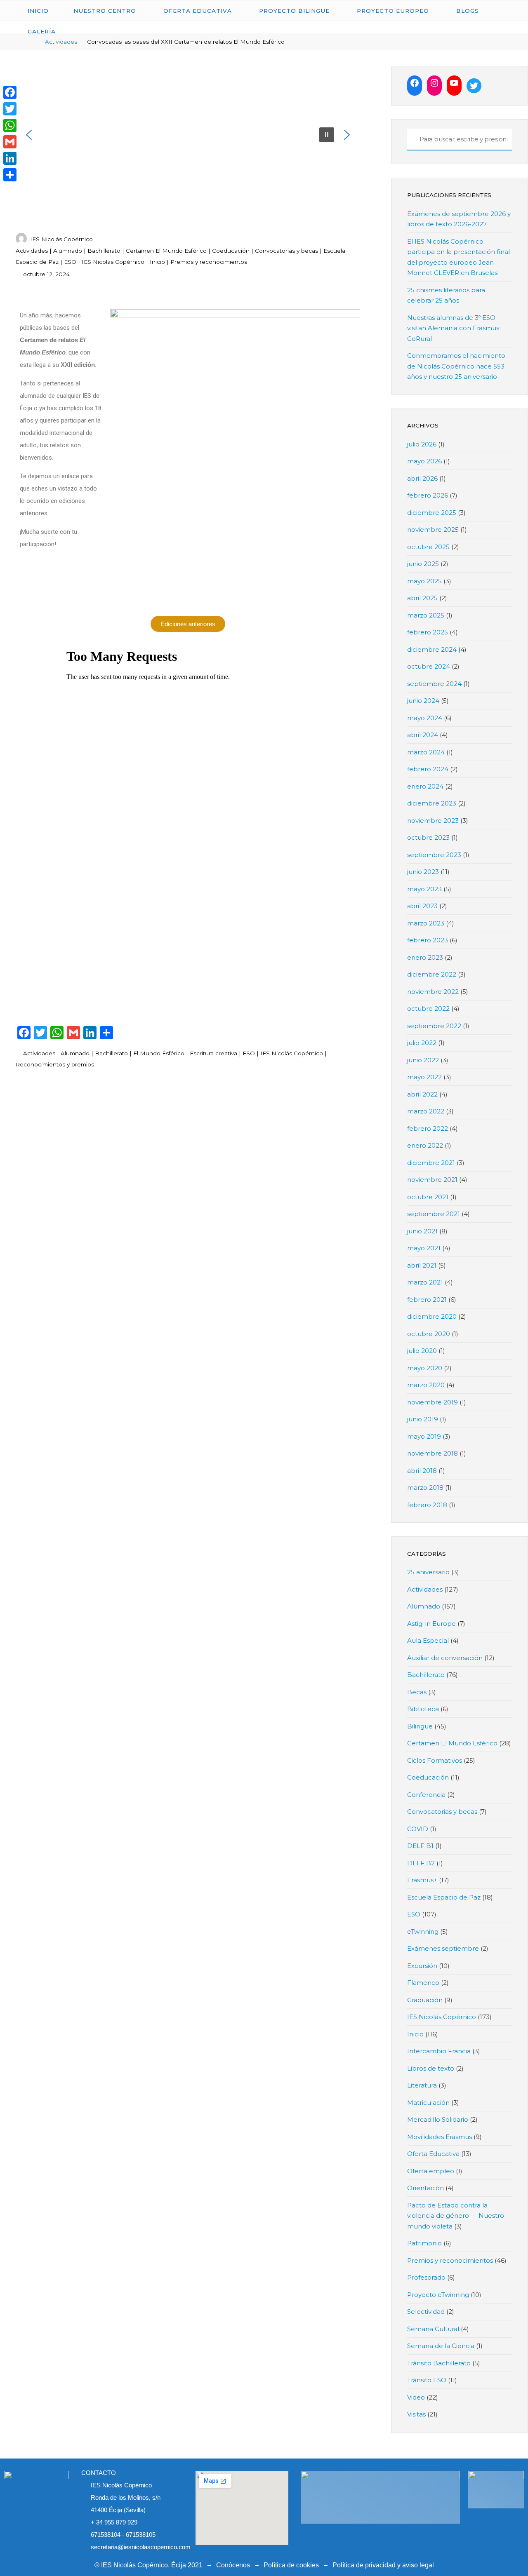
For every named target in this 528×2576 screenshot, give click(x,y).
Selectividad (426, 2312)
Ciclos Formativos (435, 1760)
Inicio (157, 262)
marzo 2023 (426, 923)
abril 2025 (422, 598)
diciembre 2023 (432, 803)
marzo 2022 (426, 1111)
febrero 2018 (427, 1505)
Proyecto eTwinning (438, 2295)
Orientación (425, 2188)
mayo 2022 (424, 1077)
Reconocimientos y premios (55, 1064)
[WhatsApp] (10, 125)
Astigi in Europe (431, 1624)
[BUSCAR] (412, 140)
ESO (70, 262)
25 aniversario (428, 1572)
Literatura (422, 2085)
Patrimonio (424, 2243)
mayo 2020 (425, 1368)
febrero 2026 (428, 495)
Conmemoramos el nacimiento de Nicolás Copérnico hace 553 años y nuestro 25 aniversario (456, 366)
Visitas (416, 2414)
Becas (417, 1692)
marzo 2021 (425, 1282)
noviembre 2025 (433, 530)
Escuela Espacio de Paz (444, 1897)
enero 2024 (425, 786)
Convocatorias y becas (286, 251)
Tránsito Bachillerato (439, 2363)
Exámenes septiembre (443, 1948)
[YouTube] (454, 83)
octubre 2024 (429, 666)
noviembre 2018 (433, 1453)
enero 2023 (425, 957)
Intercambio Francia (439, 2051)
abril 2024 (423, 735)
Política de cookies (291, 2565)
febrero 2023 (428, 940)
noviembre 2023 (433, 821)
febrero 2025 (428, 632)
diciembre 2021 (431, 1163)
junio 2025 (423, 564)
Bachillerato (104, 251)
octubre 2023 (428, 837)
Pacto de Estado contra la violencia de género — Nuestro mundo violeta (456, 2216)
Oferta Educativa (433, 2154)
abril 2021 (422, 1265)
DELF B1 (420, 1846)
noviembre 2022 (433, 992)
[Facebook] (415, 83)
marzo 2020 (426, 1385)
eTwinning (423, 1931)
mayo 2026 (424, 461)
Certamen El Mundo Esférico (166, 251)
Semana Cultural (433, 2329)
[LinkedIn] (10, 158)
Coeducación (231, 251)
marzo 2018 (425, 1488)
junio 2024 (423, 701)
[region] (188, 135)
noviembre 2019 (433, 1402)
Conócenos (233, 2565)
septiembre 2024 (434, 684)
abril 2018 (422, 1471)
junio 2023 (423, 872)
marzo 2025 (426, 615)
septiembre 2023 (434, 855)
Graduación (425, 2000)
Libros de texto (431, 2068)
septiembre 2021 (434, 1214)
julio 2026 (422, 444)
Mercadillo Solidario (438, 2119)
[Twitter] (474, 86)
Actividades (32, 251)
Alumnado (68, 251)
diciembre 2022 (432, 974)
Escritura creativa (213, 1053)
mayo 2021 (424, 1248)
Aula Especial (428, 1640)
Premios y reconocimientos (209, 262)
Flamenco (423, 1983)
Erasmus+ (422, 1880)
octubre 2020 (429, 1334)
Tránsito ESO (427, 2380)
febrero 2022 (428, 1128)
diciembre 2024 (432, 649)
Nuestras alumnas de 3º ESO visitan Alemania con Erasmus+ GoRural (455, 328)
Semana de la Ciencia (441, 2346)
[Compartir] (10, 175)
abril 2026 (422, 478)
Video (416, 2397)
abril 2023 (422, 906)
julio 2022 (422, 1043)
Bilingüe (420, 1726)
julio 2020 (422, 1351)
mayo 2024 (425, 718)
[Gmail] (10, 142)
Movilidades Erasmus (440, 2137)
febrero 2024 (428, 769)
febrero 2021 (427, 1300)
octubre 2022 (428, 1009)
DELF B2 (421, 1863)
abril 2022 (422, 1094)
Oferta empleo (431, 2171)
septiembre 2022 (434, 1026)
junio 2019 (423, 1419)
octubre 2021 (428, 1197)
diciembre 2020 (432, 1316)
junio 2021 (422, 1231)
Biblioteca (423, 1709)
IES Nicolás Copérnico (113, 262)
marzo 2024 (426, 752)
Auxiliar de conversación (445, 1658)
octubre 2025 (428, 547)
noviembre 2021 (432, 1180)
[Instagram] (434, 83)
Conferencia (426, 1795)
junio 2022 (423, 1060)
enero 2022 (425, 1145)
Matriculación (428, 2103)
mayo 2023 (424, 889)
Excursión (422, 1966)
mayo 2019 (424, 1436)
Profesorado (426, 2277)
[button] (29, 135)
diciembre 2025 (432, 513)
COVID (418, 1829)
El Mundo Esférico (158, 1053)
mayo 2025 (424, 581)
